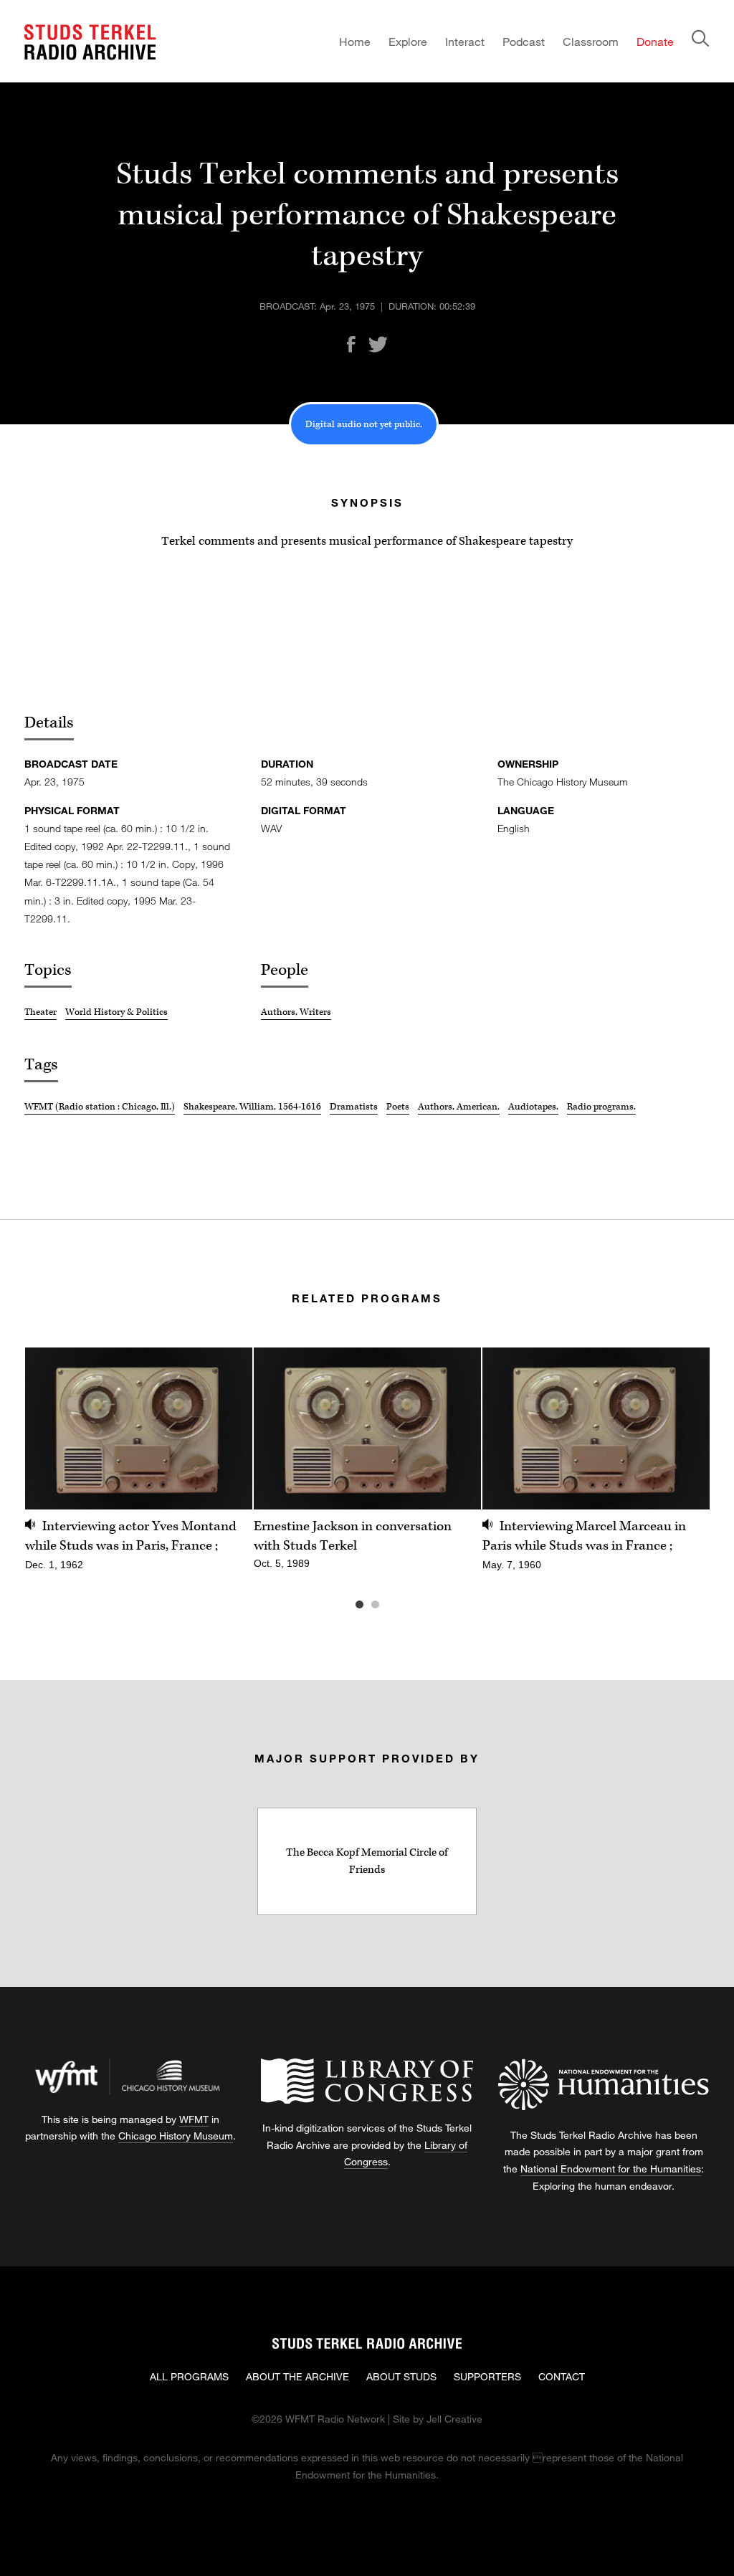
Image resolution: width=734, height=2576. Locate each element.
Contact (562, 2376)
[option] (139, 1467)
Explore (408, 41)
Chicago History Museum (176, 2136)
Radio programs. (601, 1107)
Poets (398, 1107)
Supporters (487, 2376)
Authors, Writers (296, 1012)
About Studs (401, 2376)
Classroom (591, 41)
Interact (465, 41)
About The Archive (297, 2376)
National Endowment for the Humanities (611, 2169)
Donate (655, 41)
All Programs (189, 2376)
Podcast (524, 41)
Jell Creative (454, 2419)
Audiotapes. (533, 1107)
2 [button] (396, 1605)
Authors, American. (459, 1107)
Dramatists (354, 1107)
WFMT (194, 2119)
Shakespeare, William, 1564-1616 (252, 1107)
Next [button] (681, 1428)
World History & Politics (116, 1012)
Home (355, 41)
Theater (40, 1012)
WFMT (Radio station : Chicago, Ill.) (100, 1107)
